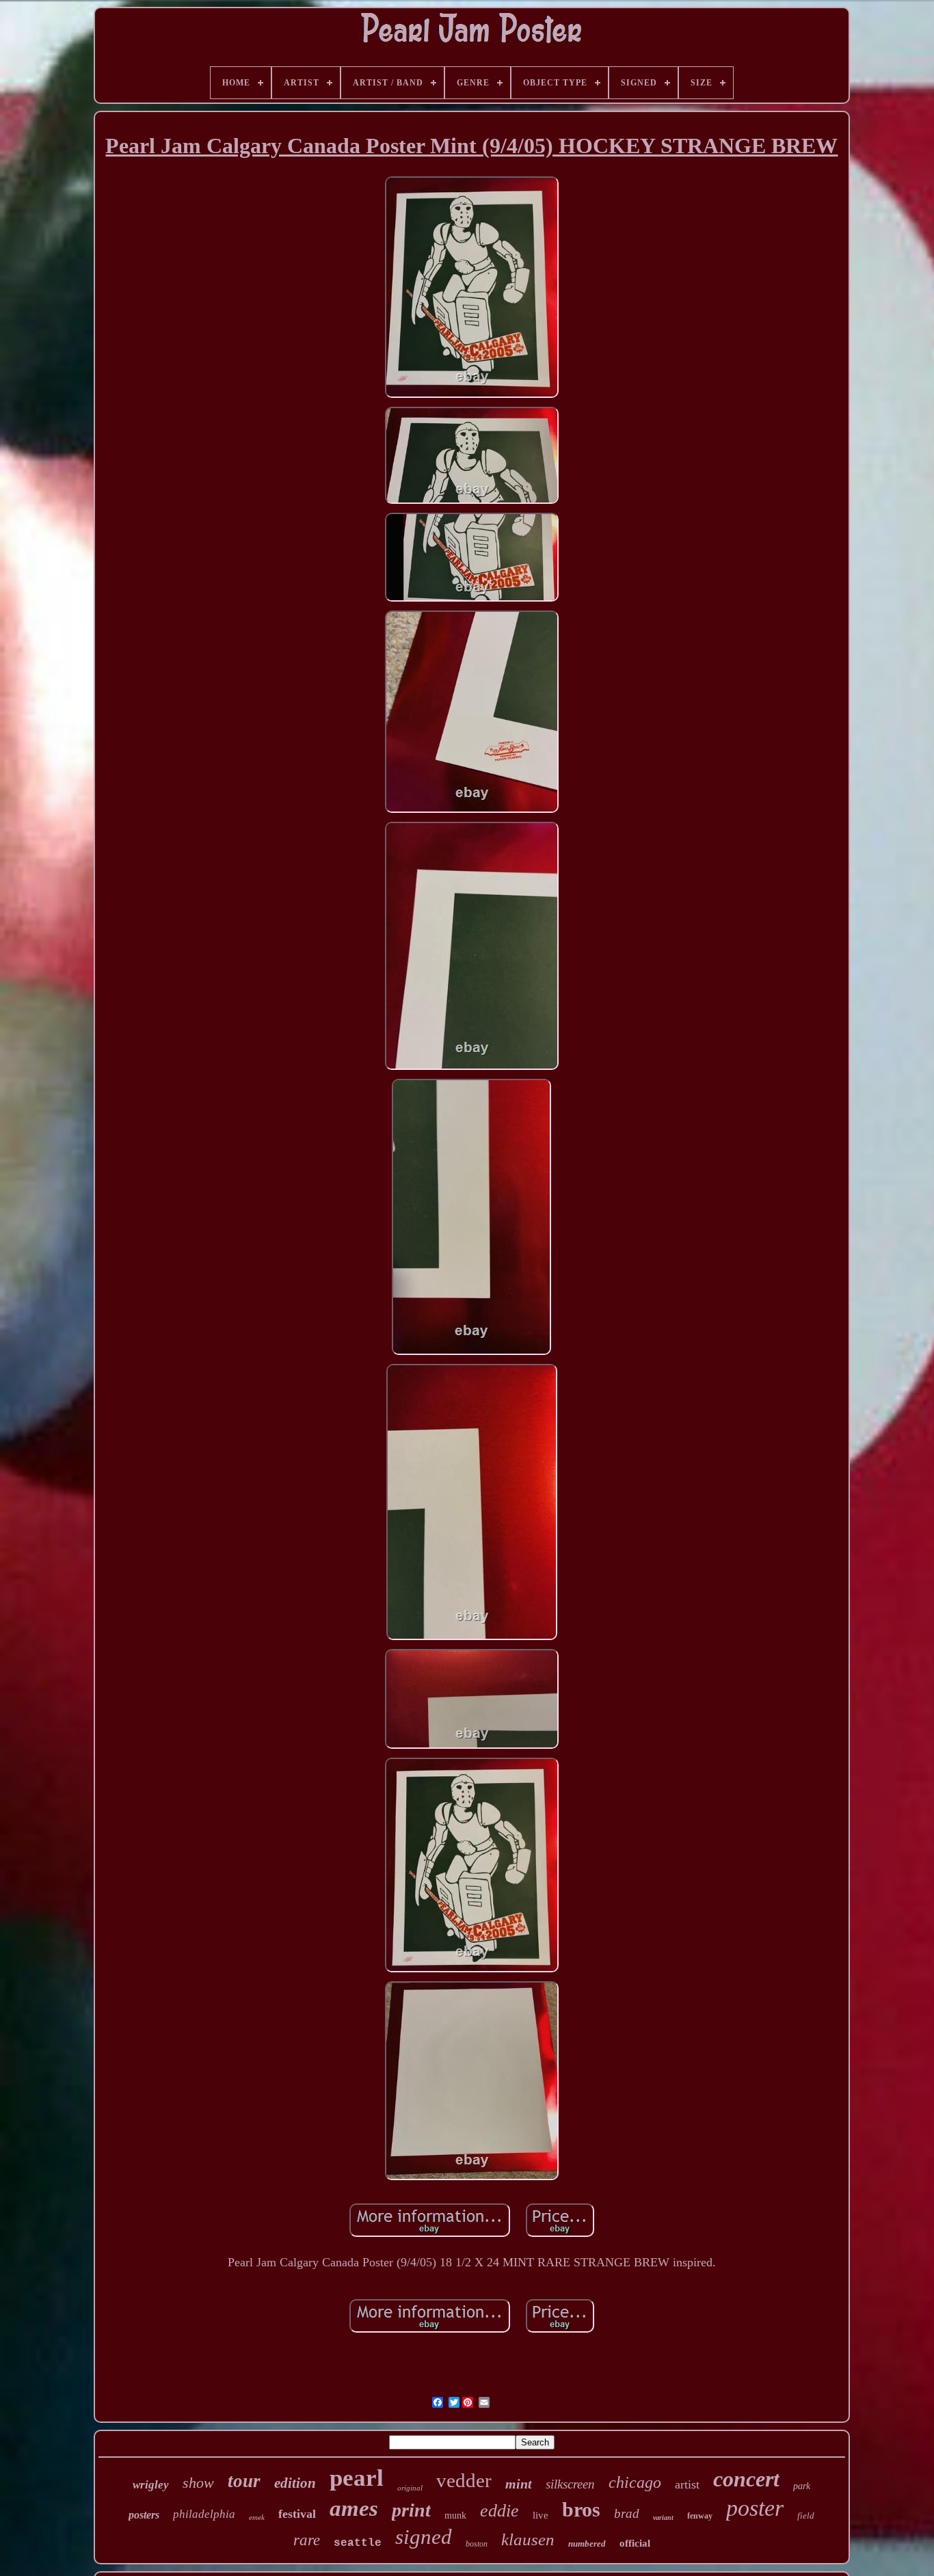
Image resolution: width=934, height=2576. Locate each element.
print (411, 2510)
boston (477, 2544)
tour (244, 2481)
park (802, 2486)
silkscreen (570, 2484)
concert (746, 2479)
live (541, 2515)
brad (627, 2513)
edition (295, 2483)
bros (581, 2509)
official (635, 2543)
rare (307, 2540)
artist (687, 2484)
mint (519, 2484)
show (198, 2483)
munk (455, 2515)
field (806, 2515)
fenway (700, 2516)
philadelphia (204, 2514)
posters (144, 2515)
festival (297, 2514)
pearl (357, 2478)
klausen (528, 2539)
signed (424, 2537)
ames (354, 2508)
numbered (587, 2544)
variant (663, 2518)
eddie (499, 2511)
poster (755, 2508)
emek (257, 2517)
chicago (635, 2482)
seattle (358, 2543)
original (410, 2488)
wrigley (151, 2485)
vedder (464, 2480)
